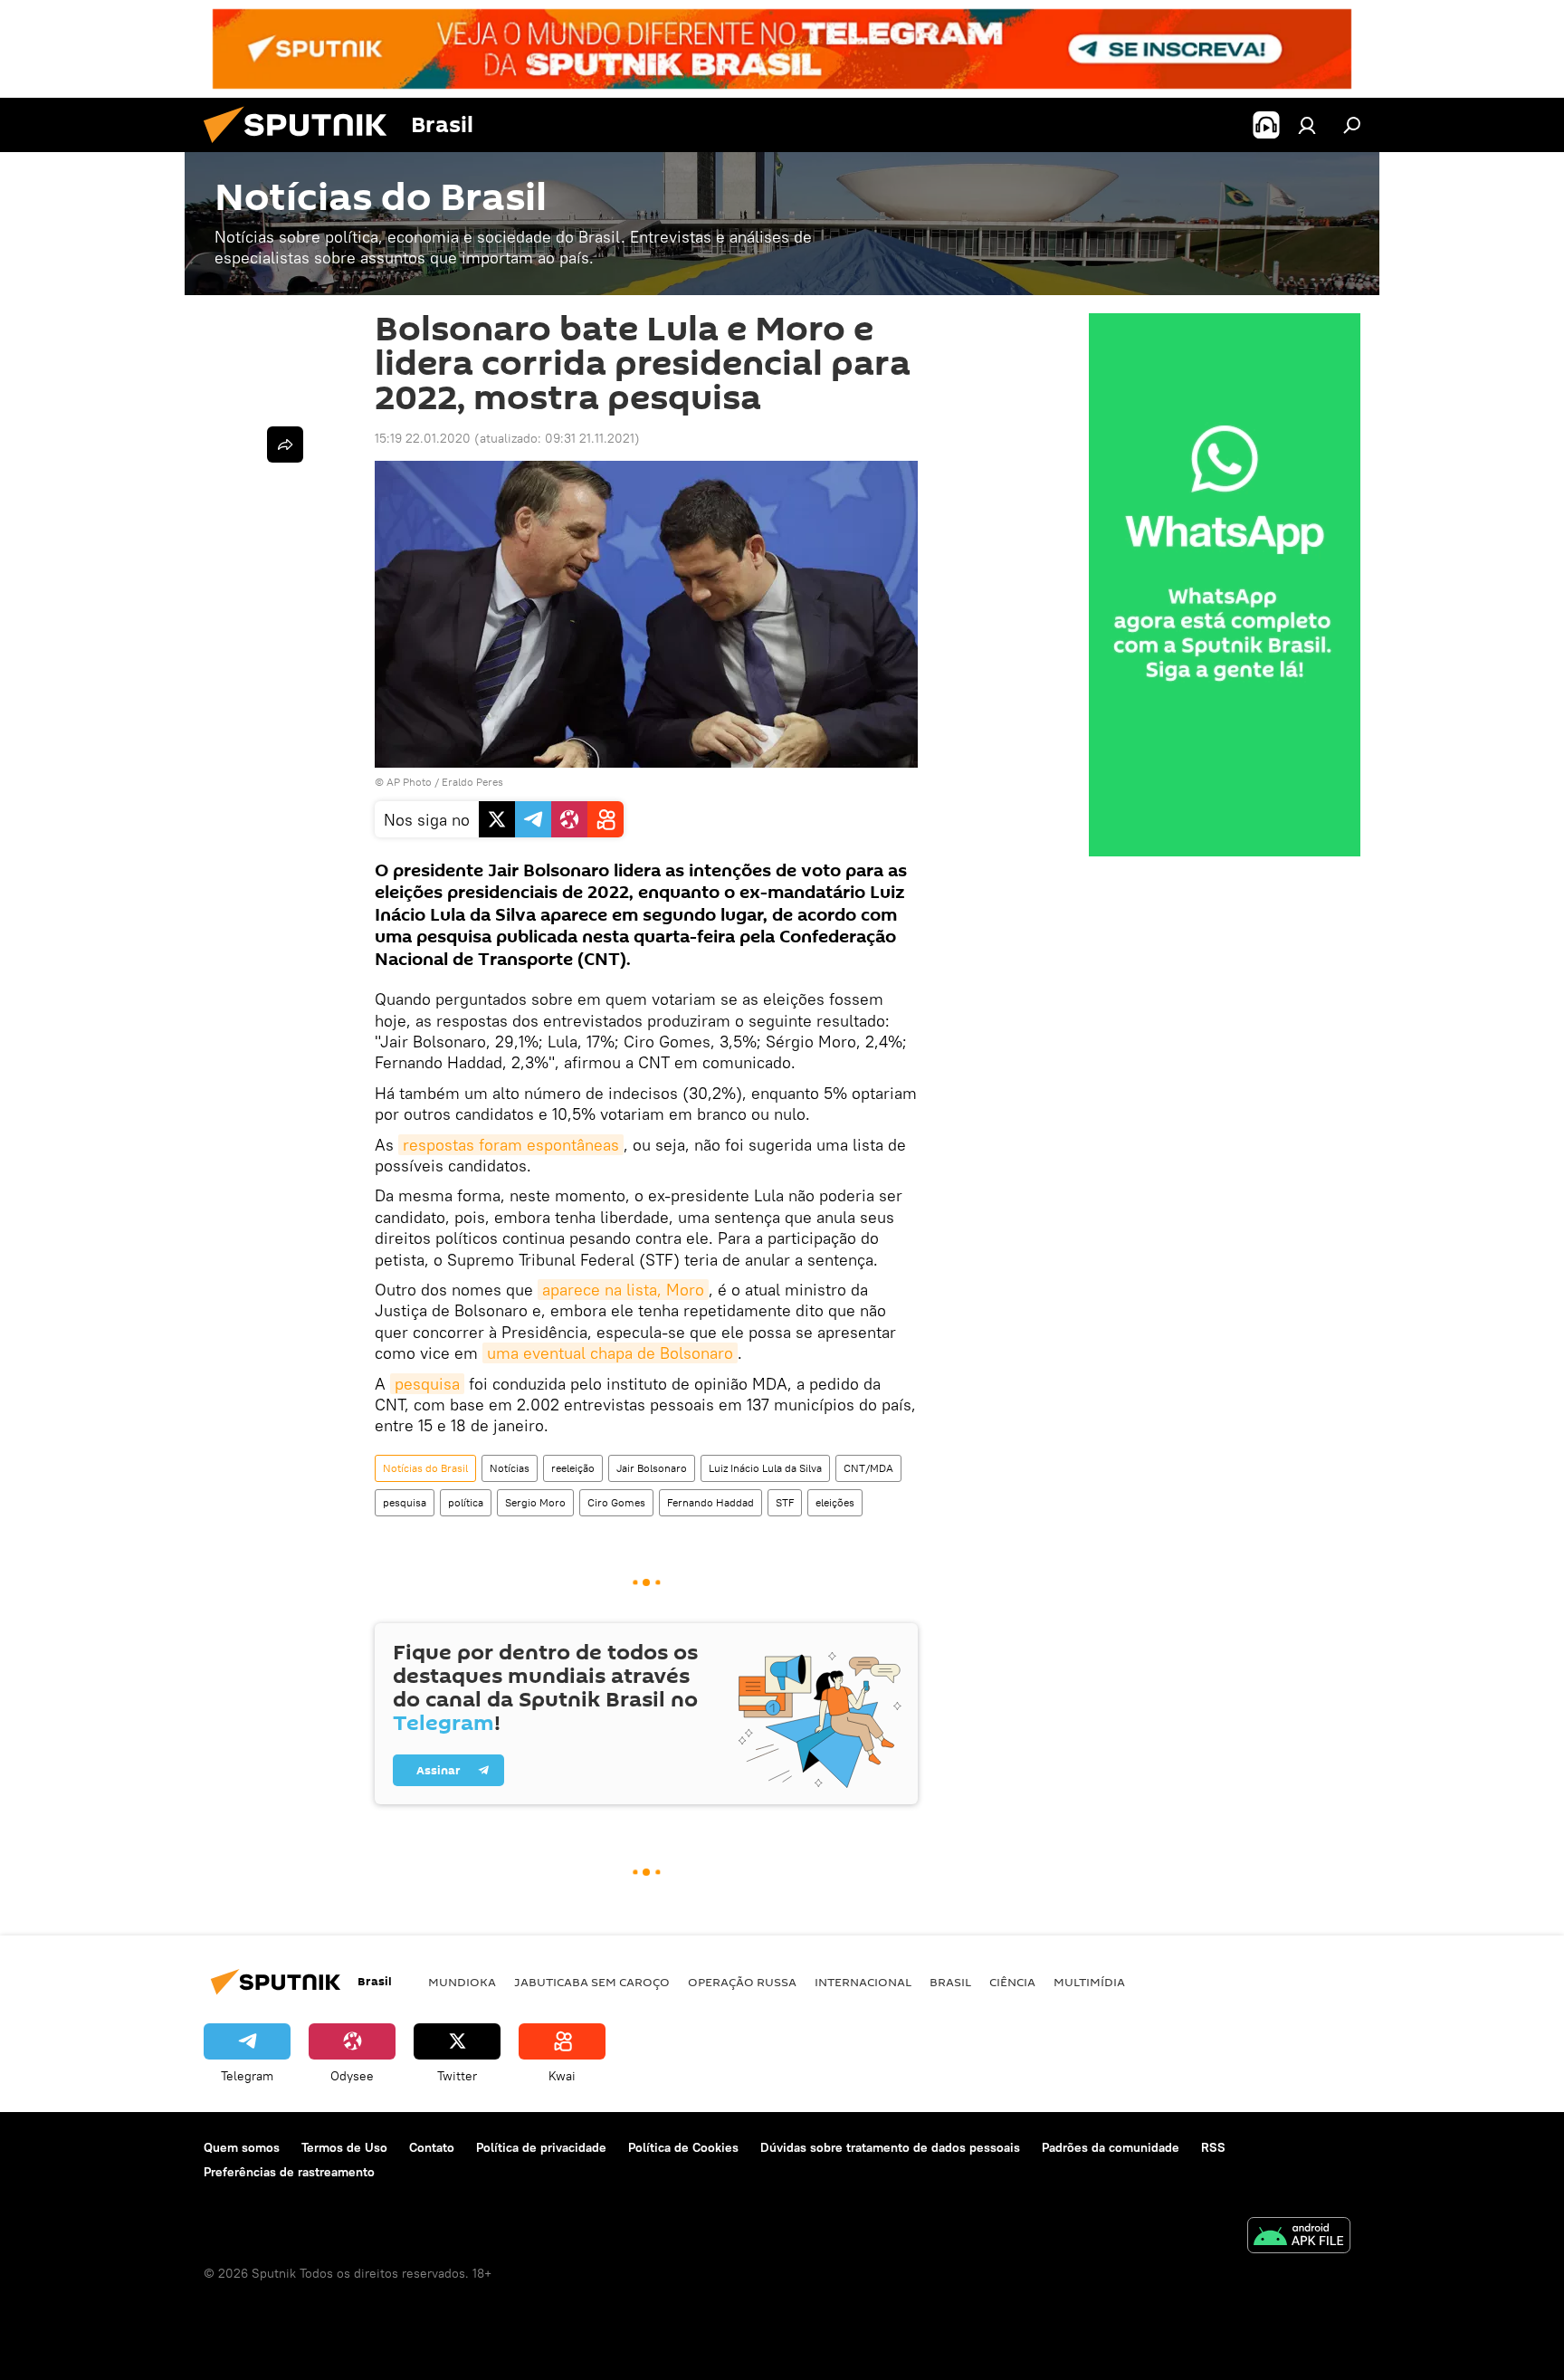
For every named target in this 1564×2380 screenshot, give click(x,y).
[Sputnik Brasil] (302, 148)
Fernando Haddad (710, 1502)
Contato (432, 2147)
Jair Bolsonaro (652, 1468)
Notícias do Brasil (425, 1468)
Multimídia (1089, 1982)
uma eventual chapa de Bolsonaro (610, 1353)
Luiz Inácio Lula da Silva (765, 1468)
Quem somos (242, 2147)
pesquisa (427, 1384)
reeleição (573, 1468)
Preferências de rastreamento (289, 2172)
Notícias (510, 1468)
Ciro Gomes (616, 1502)
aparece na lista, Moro (623, 1290)
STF (785, 1502)
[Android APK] (1299, 2237)
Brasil (950, 1982)
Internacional (863, 1982)
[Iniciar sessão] (1307, 125)
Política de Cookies (683, 2147)
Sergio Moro (535, 1502)
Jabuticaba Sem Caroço (592, 1982)
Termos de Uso (344, 2147)
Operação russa (742, 1982)
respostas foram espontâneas (511, 1145)
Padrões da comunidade (1111, 2147)
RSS (1213, 2147)
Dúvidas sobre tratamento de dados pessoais (890, 2147)
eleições (835, 1502)
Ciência (1012, 1982)
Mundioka (462, 1982)
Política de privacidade (541, 2147)
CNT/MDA (868, 1468)
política (466, 1502)
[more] (285, 444)
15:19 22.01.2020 (423, 438)
